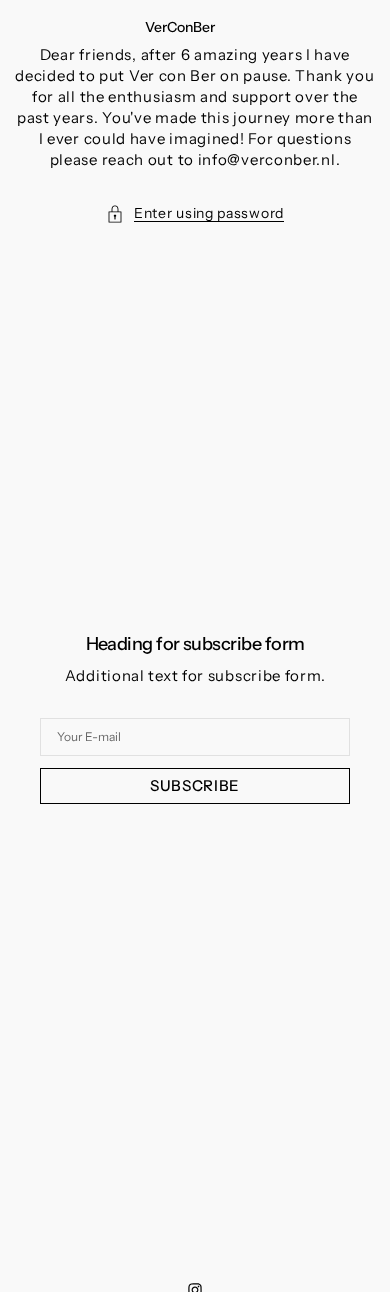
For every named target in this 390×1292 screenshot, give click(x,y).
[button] (195, 214)
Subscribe (195, 785)
